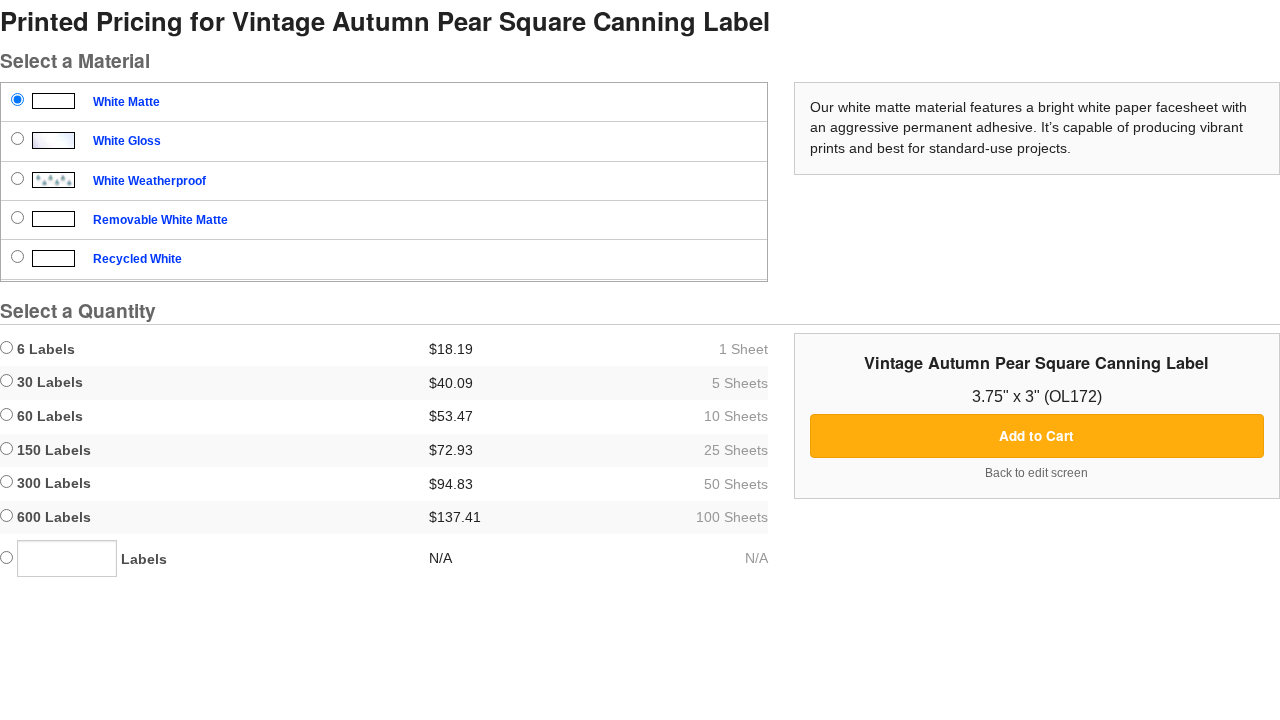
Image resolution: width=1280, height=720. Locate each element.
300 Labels (52, 483)
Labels (142, 559)
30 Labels (48, 382)
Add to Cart (1036, 435)
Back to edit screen (1036, 473)
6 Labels (44, 349)
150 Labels (52, 450)
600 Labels (52, 517)
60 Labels (48, 416)
